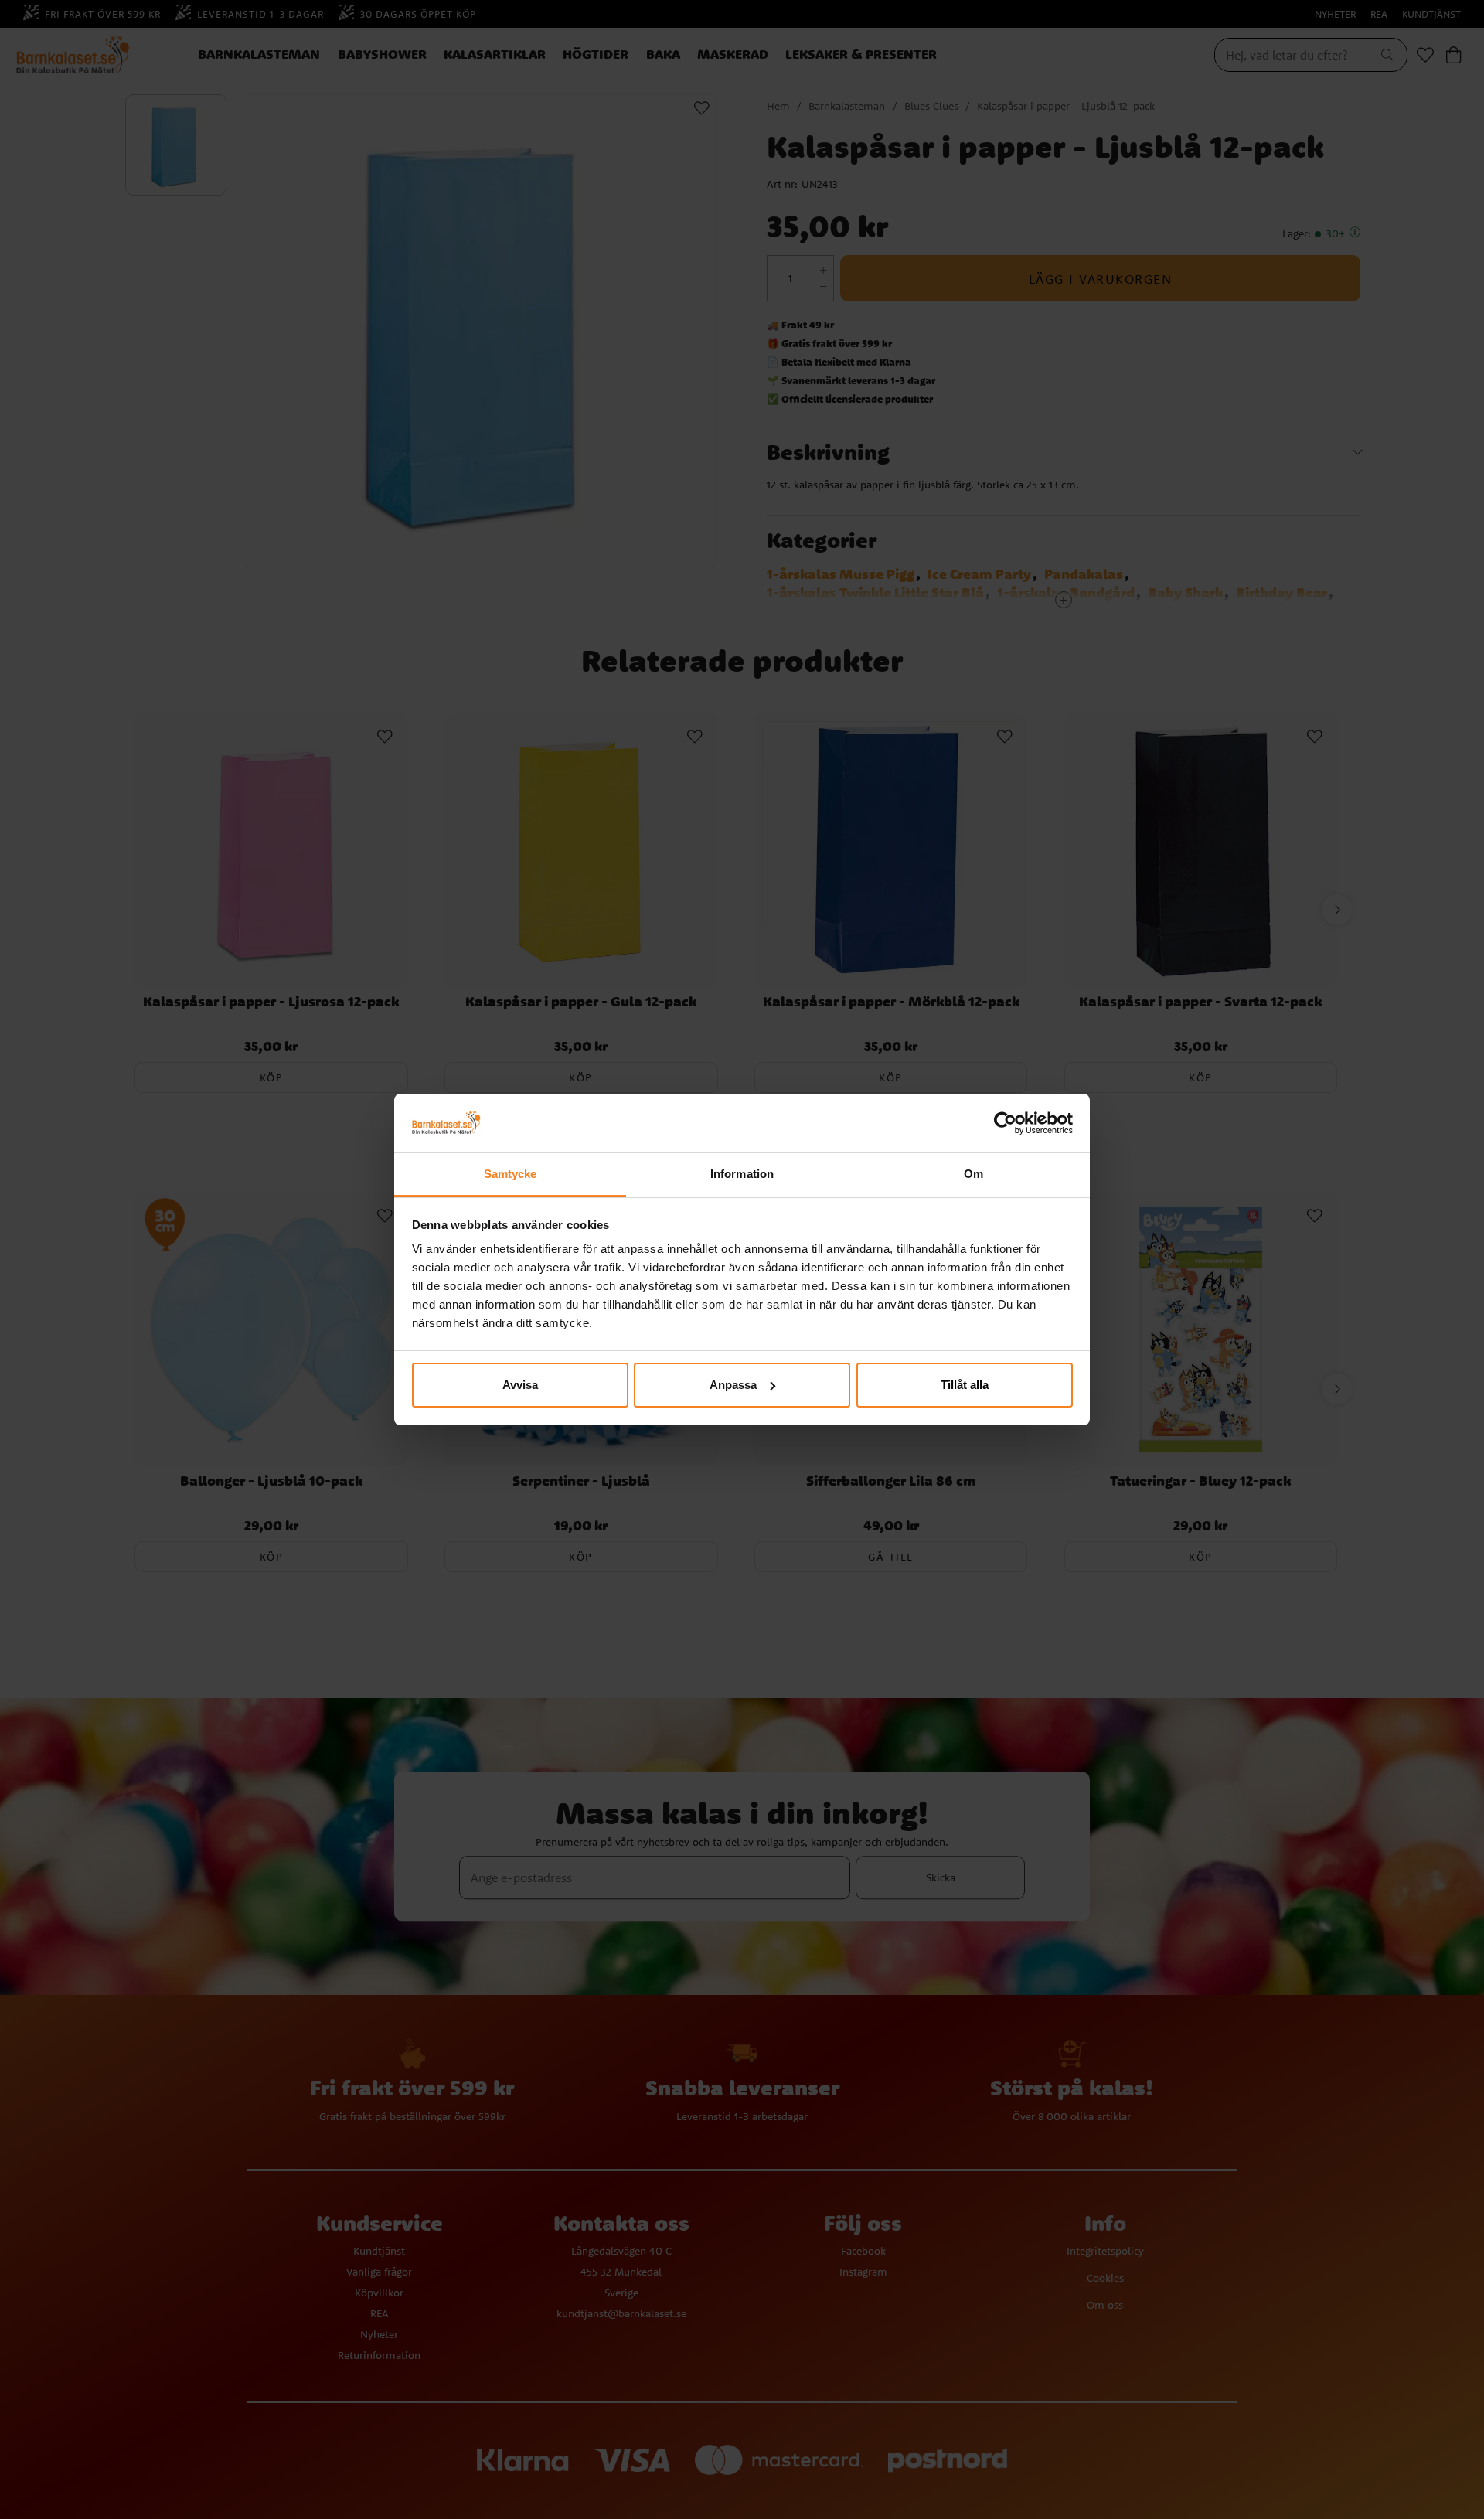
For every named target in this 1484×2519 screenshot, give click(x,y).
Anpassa (733, 1385)
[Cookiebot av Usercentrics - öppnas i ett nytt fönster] (1005, 1123)
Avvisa (520, 1385)
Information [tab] (742, 1174)
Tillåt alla (965, 1385)
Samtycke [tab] (511, 1174)
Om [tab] (973, 1174)
